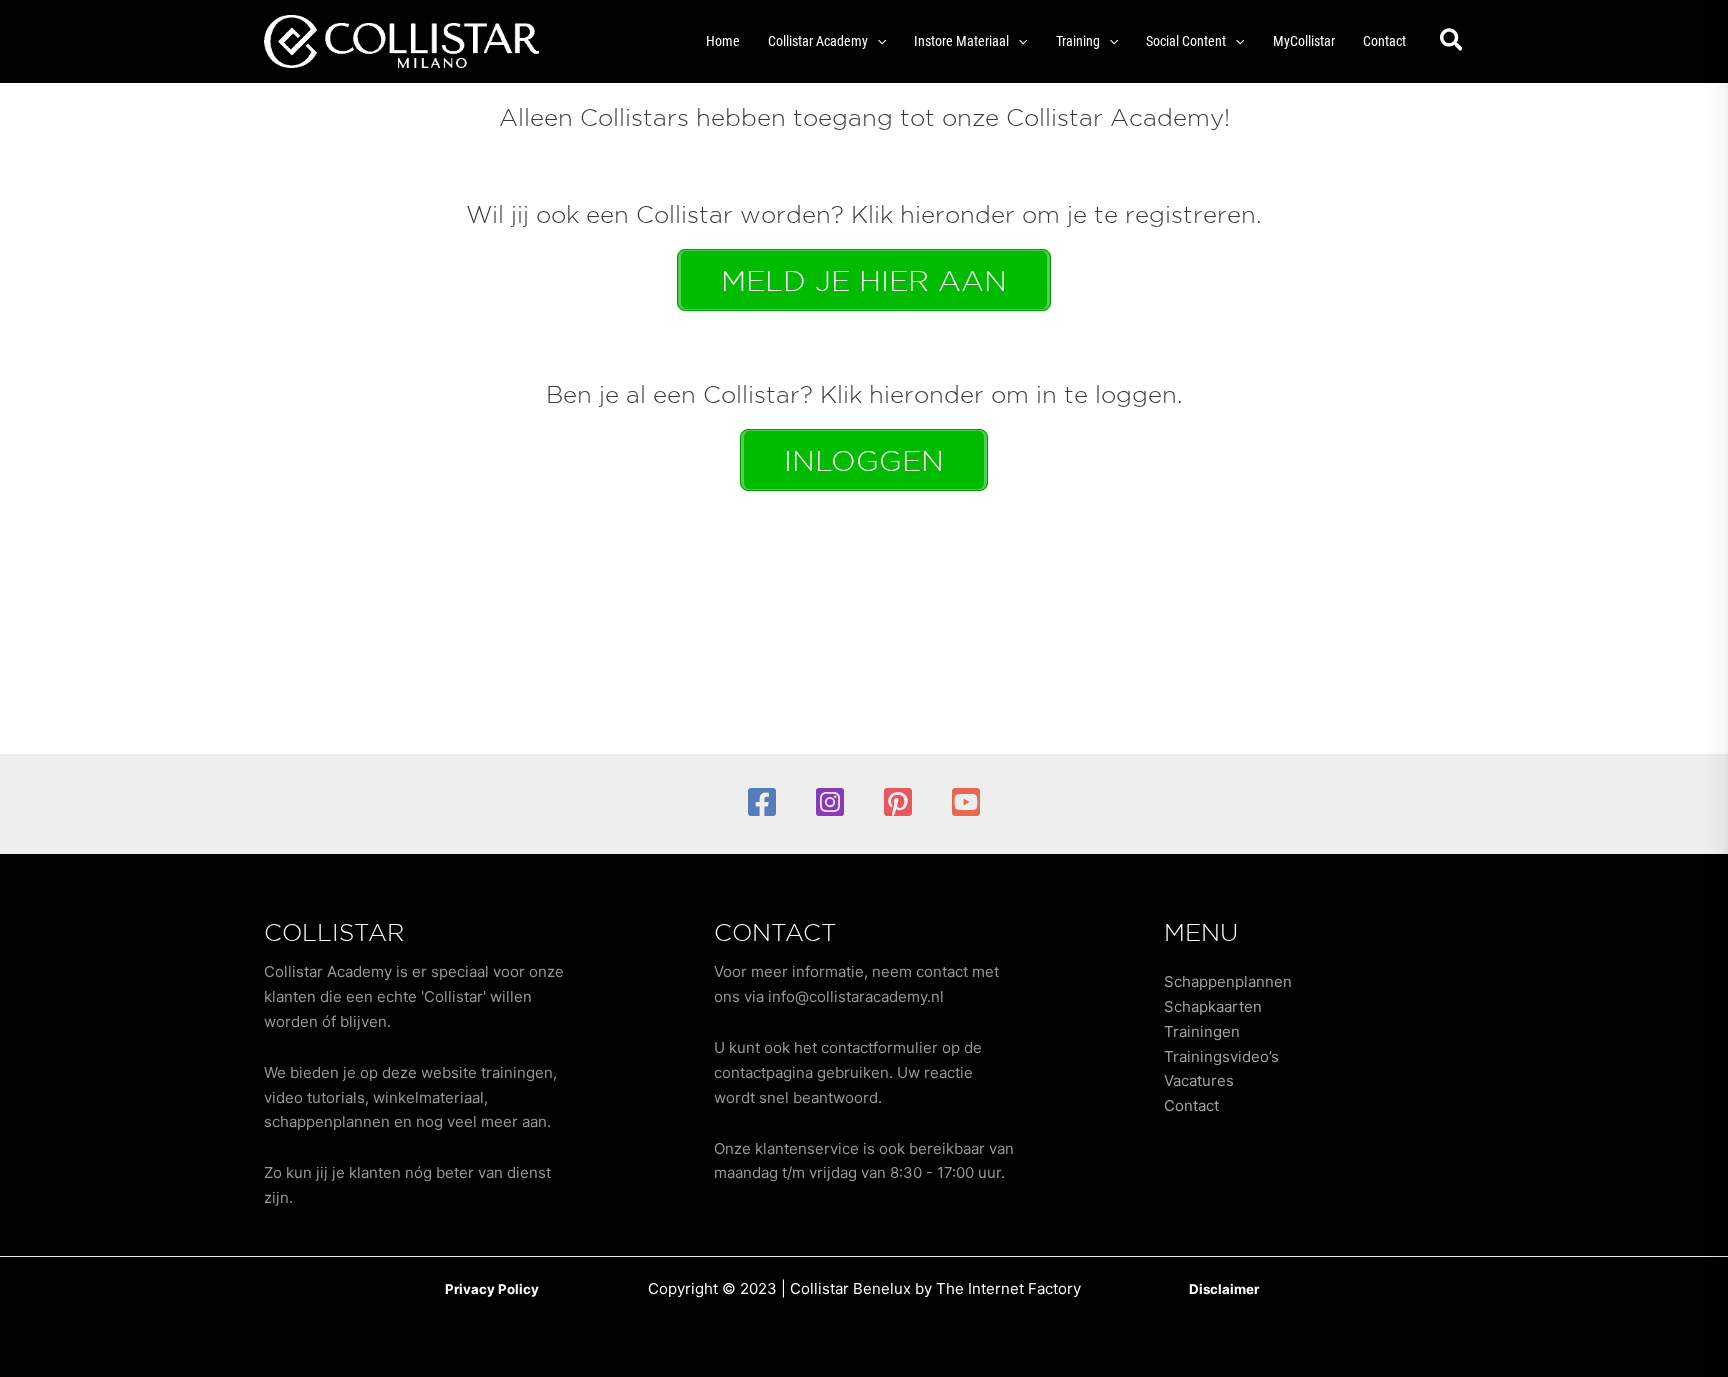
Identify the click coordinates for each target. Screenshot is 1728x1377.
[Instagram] (830, 802)
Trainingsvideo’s (1221, 1056)
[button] (877, 41)
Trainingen (1202, 1031)
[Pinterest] (898, 802)
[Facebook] (762, 802)
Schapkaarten (1213, 1006)
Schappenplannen (1228, 981)
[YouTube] (966, 802)
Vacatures (1199, 1080)
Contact (1191, 1105)
